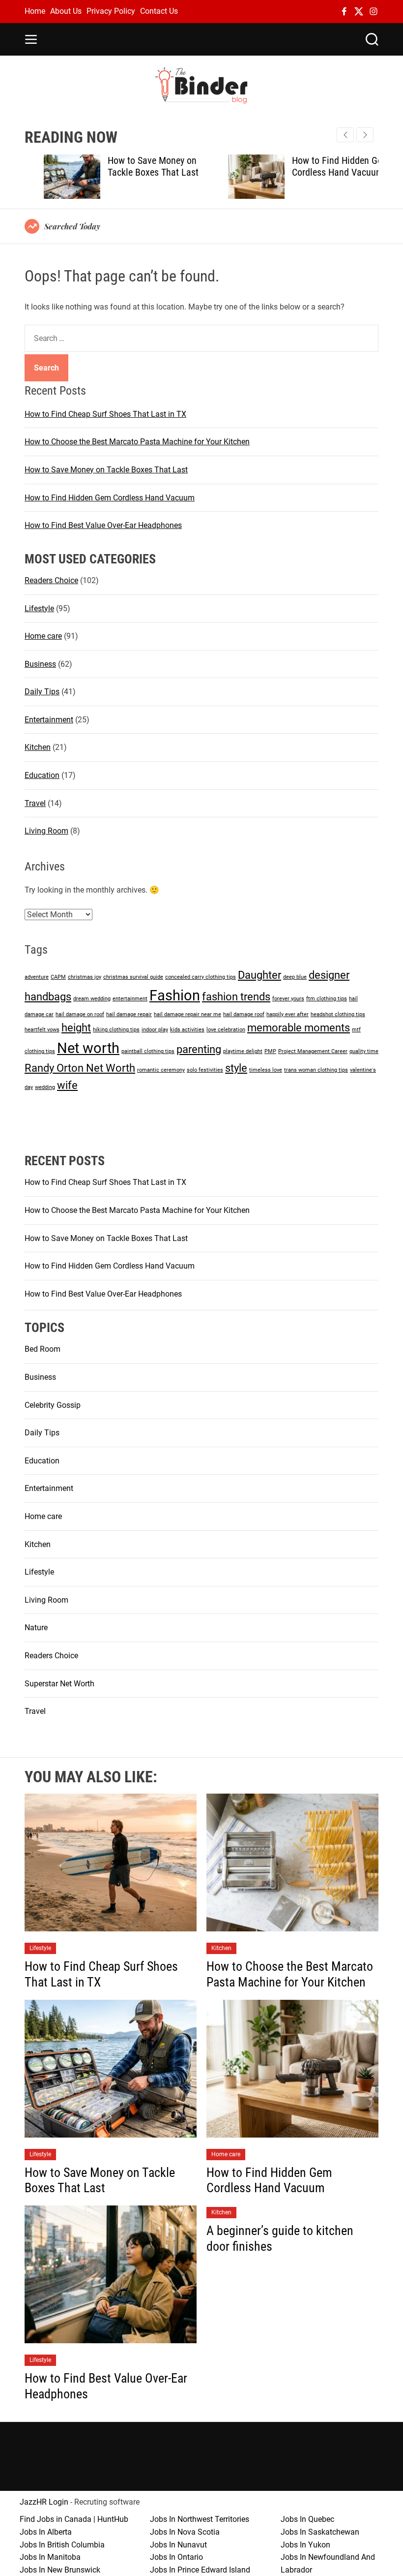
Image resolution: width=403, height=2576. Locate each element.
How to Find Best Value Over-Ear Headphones (103, 525)
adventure (37, 977)
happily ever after (288, 1014)
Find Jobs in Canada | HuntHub (74, 2519)
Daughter (259, 975)
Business (40, 664)
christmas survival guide (133, 977)
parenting (199, 1049)
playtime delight (243, 1051)
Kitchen (38, 747)
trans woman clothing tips (316, 1070)
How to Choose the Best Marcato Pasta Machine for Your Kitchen (137, 442)
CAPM (58, 977)
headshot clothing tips (338, 1014)
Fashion (175, 995)
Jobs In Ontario (176, 2557)
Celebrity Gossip (53, 1405)
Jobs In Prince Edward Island (200, 2570)
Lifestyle (39, 608)
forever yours (288, 999)
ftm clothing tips (327, 999)
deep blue (295, 977)
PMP (270, 1051)
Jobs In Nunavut (178, 2545)
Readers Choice (51, 580)
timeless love (266, 1070)
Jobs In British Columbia (62, 2545)
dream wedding (92, 999)
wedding (45, 1087)
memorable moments (299, 1028)
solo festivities (205, 1070)
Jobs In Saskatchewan (320, 2532)
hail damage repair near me (187, 1014)
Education (42, 775)
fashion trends (236, 997)
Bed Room (43, 1349)
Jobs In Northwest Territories (200, 2519)
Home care (43, 636)
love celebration (226, 1030)
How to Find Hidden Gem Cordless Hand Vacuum (321, 166)
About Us (66, 11)
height (76, 1028)
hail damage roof (244, 1014)
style (236, 1068)
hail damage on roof (80, 1014)
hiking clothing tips (116, 1030)
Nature (36, 1628)
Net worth (88, 1048)
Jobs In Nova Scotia (185, 2532)
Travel (35, 803)
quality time (364, 1051)
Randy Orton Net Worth (80, 1068)
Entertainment (49, 720)
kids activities (187, 1030)
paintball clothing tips (148, 1051)
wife (67, 1085)
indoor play (155, 1030)
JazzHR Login (44, 2502)
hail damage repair (129, 1014)
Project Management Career (313, 1051)
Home (35, 11)
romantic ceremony (161, 1070)
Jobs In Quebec (307, 2519)
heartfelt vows (42, 1030)
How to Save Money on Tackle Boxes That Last (134, 166)
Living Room (46, 831)
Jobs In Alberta (46, 2532)
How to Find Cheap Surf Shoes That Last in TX (105, 414)
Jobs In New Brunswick (60, 2570)
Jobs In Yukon (305, 2545)
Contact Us (159, 11)
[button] (365, 135)
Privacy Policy (111, 11)
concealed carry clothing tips (201, 977)
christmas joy (85, 977)
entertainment (130, 999)
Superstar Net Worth (59, 1684)
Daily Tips (42, 692)
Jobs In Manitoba (50, 2557)
